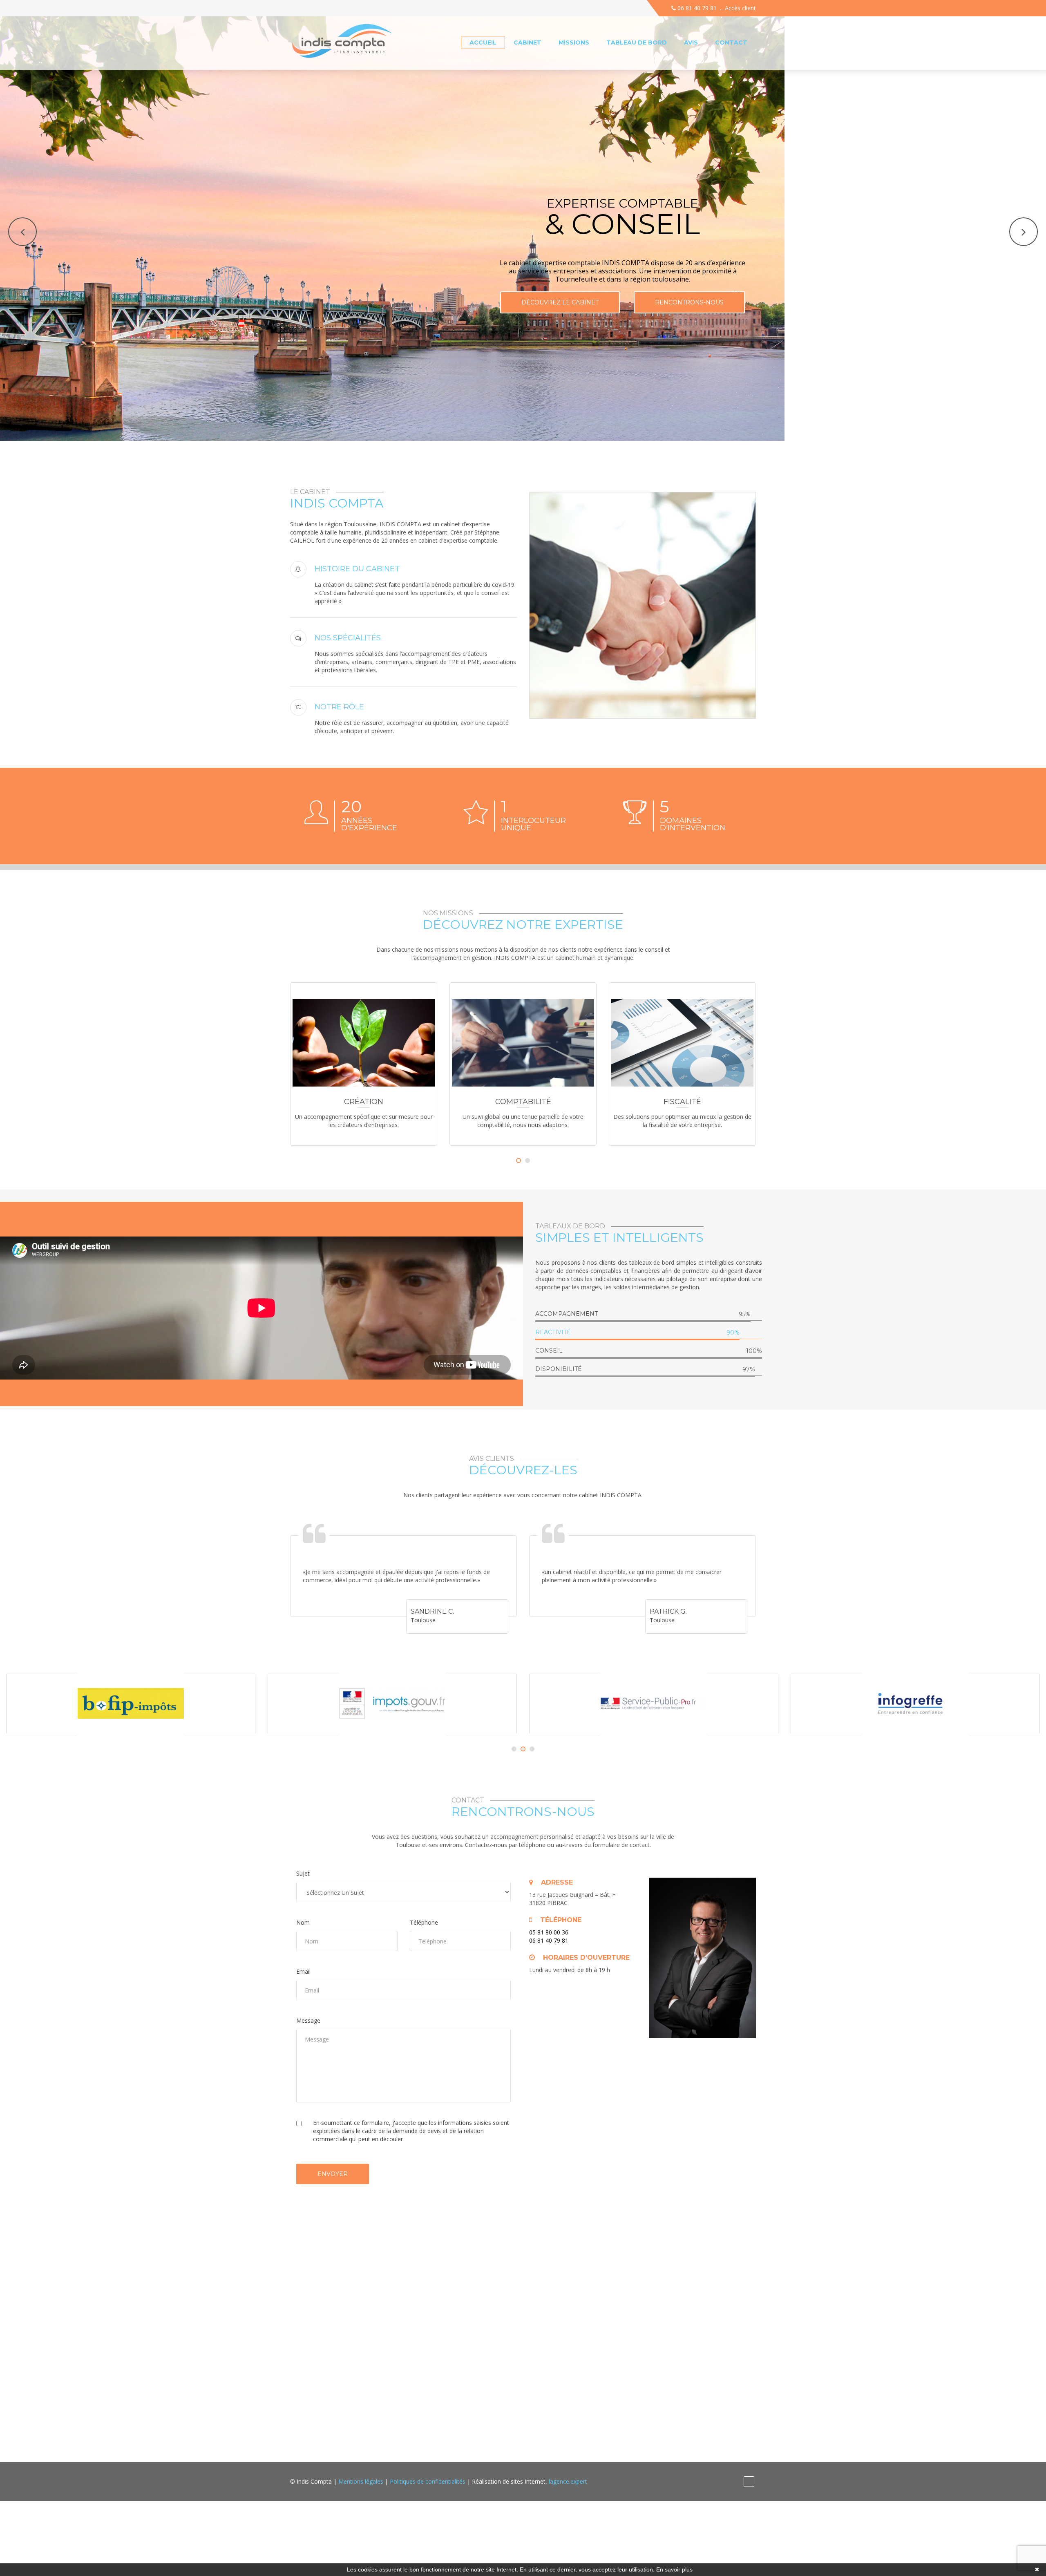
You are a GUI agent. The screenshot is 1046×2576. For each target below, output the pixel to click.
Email (303, 1971)
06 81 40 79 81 (696, 8)
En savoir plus (674, 2569)
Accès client (740, 8)
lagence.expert (568, 2481)
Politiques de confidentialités (428, 2481)
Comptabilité (364, 1102)
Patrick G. (668, 1611)
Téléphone (424, 1922)
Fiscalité (523, 1102)
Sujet (303, 1873)
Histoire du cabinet (357, 569)
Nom (303, 1922)
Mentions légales (361, 2481)
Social (683, 1102)
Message (308, 2020)
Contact (731, 42)
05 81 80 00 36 (549, 1932)
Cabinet (527, 42)
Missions (574, 42)
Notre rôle (339, 707)
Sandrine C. (432, 1611)
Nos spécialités (348, 638)
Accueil (483, 42)
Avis (691, 42)
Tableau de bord (637, 42)
